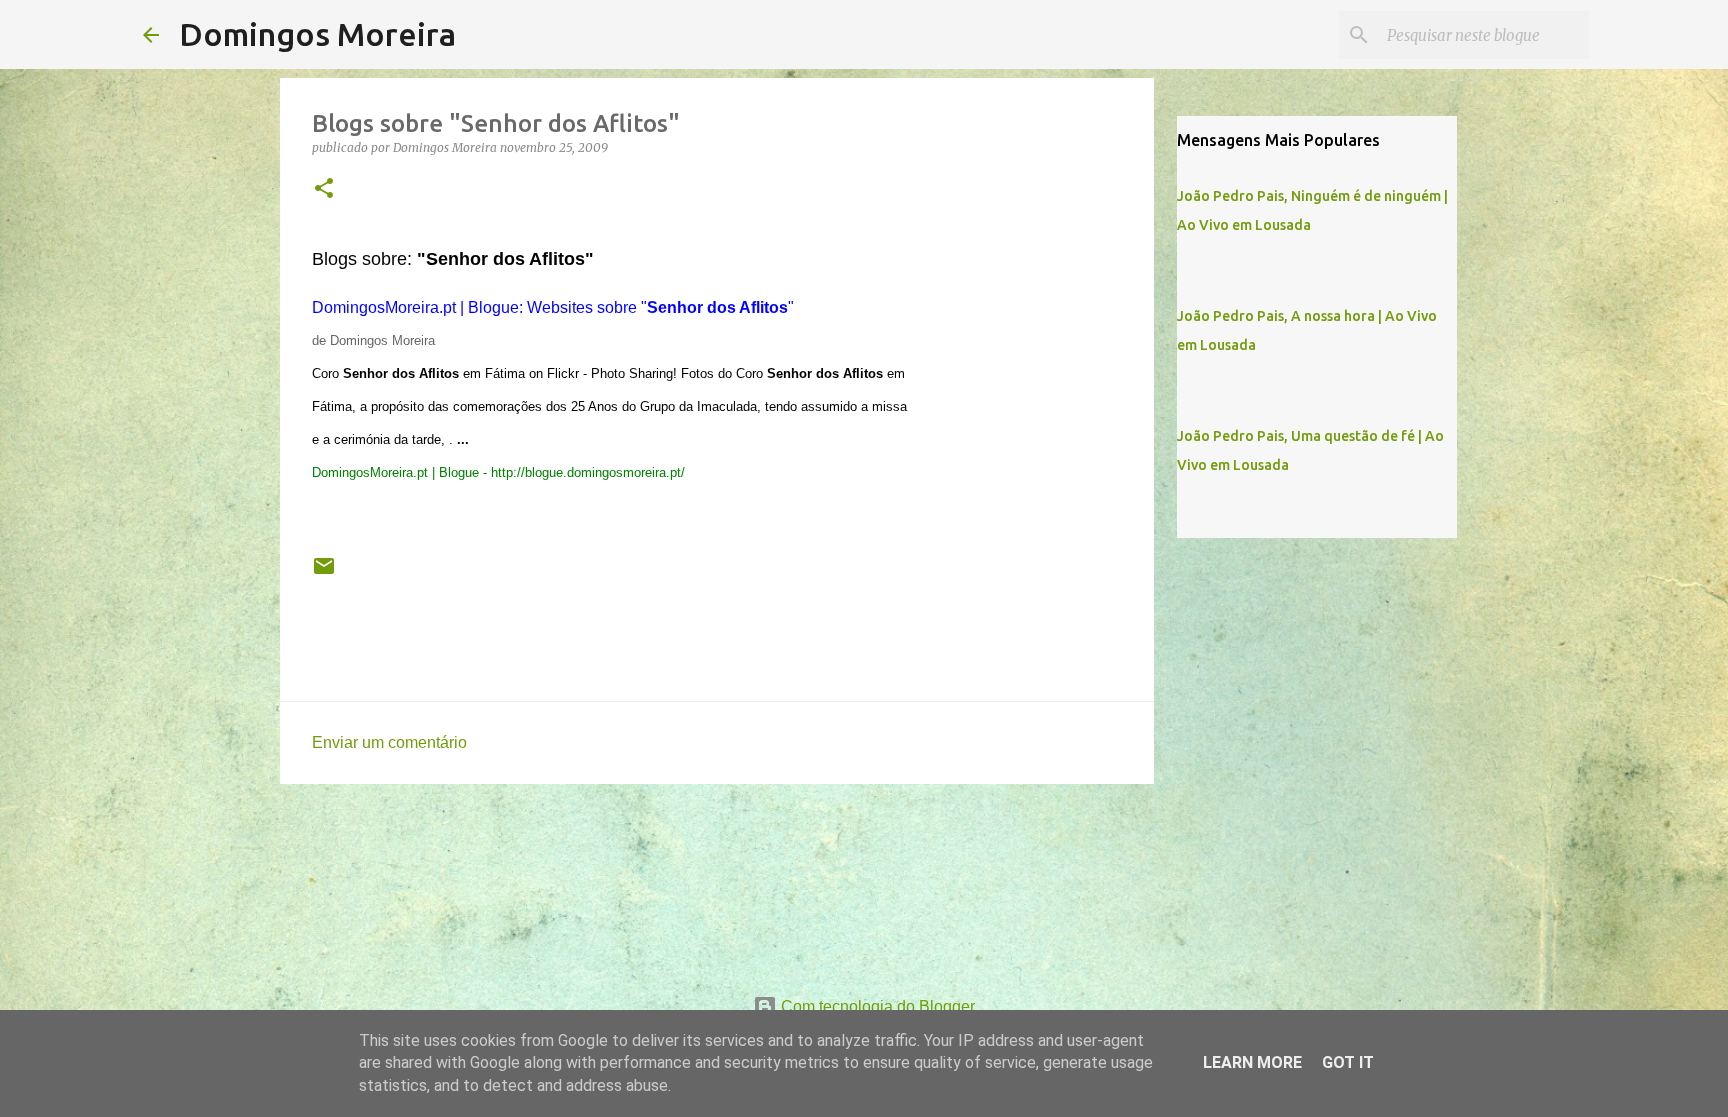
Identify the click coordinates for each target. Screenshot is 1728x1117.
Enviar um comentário (389, 742)
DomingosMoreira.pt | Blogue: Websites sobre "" (553, 307)
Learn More (1252, 1062)
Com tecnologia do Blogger (876, 1006)
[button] (324, 189)
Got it (1348, 1062)
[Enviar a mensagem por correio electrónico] (324, 574)
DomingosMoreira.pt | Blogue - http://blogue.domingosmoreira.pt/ (498, 472)
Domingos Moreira (317, 34)
